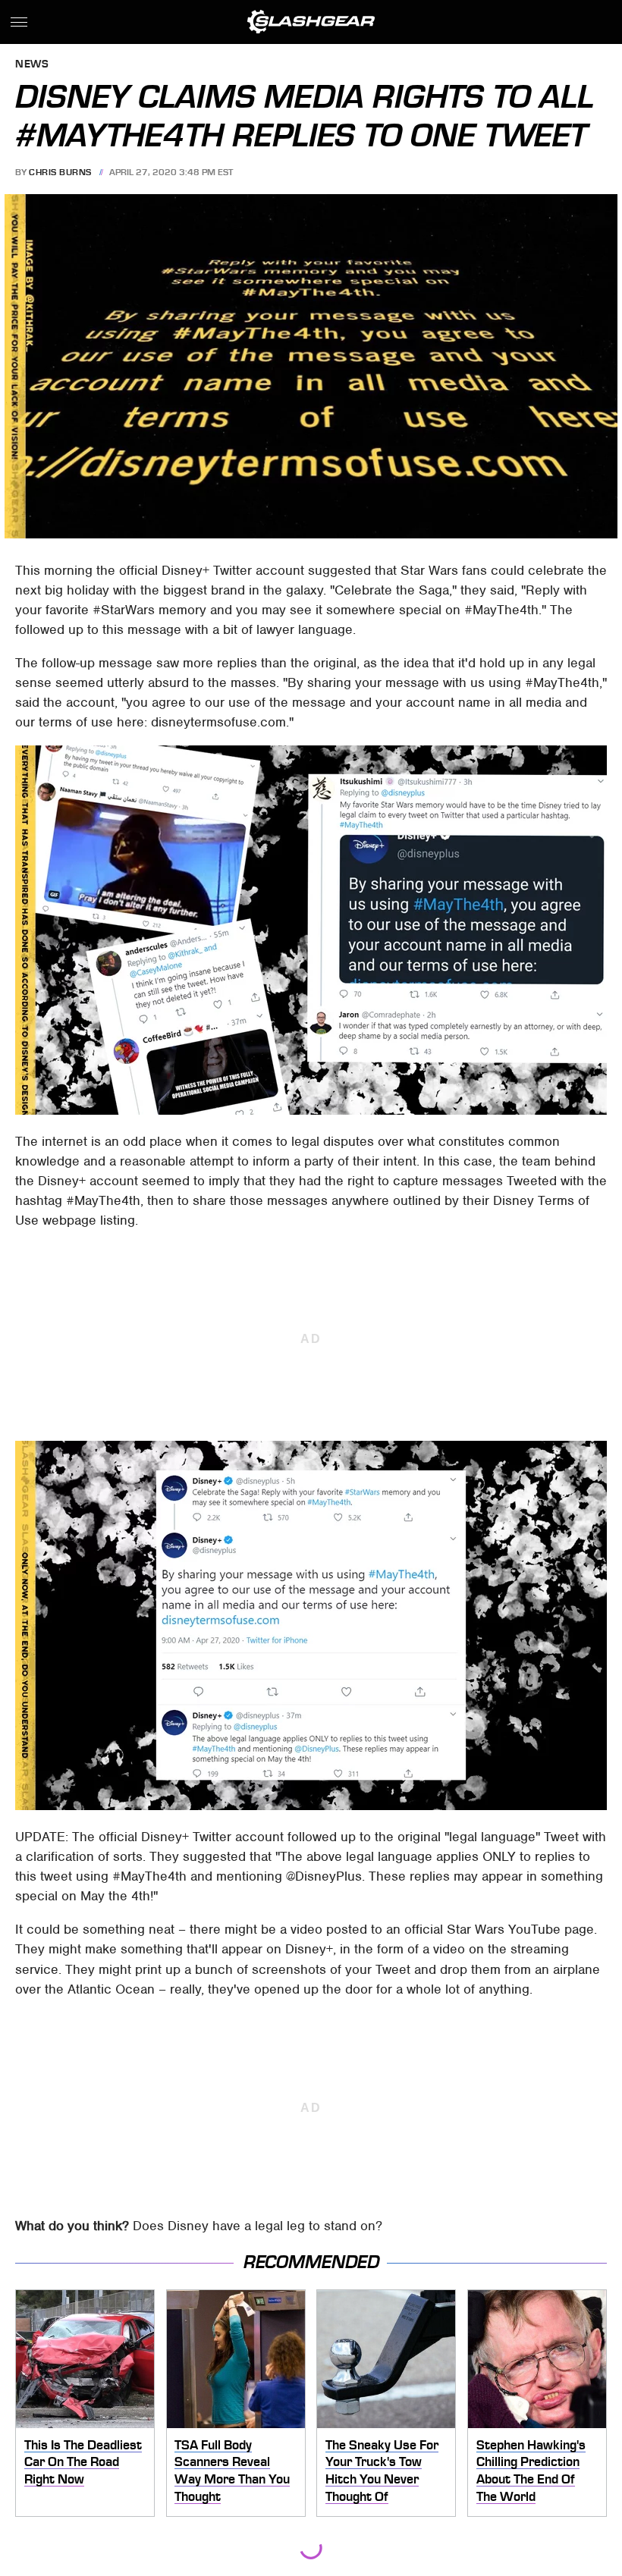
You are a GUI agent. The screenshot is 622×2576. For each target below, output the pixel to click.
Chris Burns (60, 172)
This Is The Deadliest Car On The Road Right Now (83, 2462)
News (32, 65)
